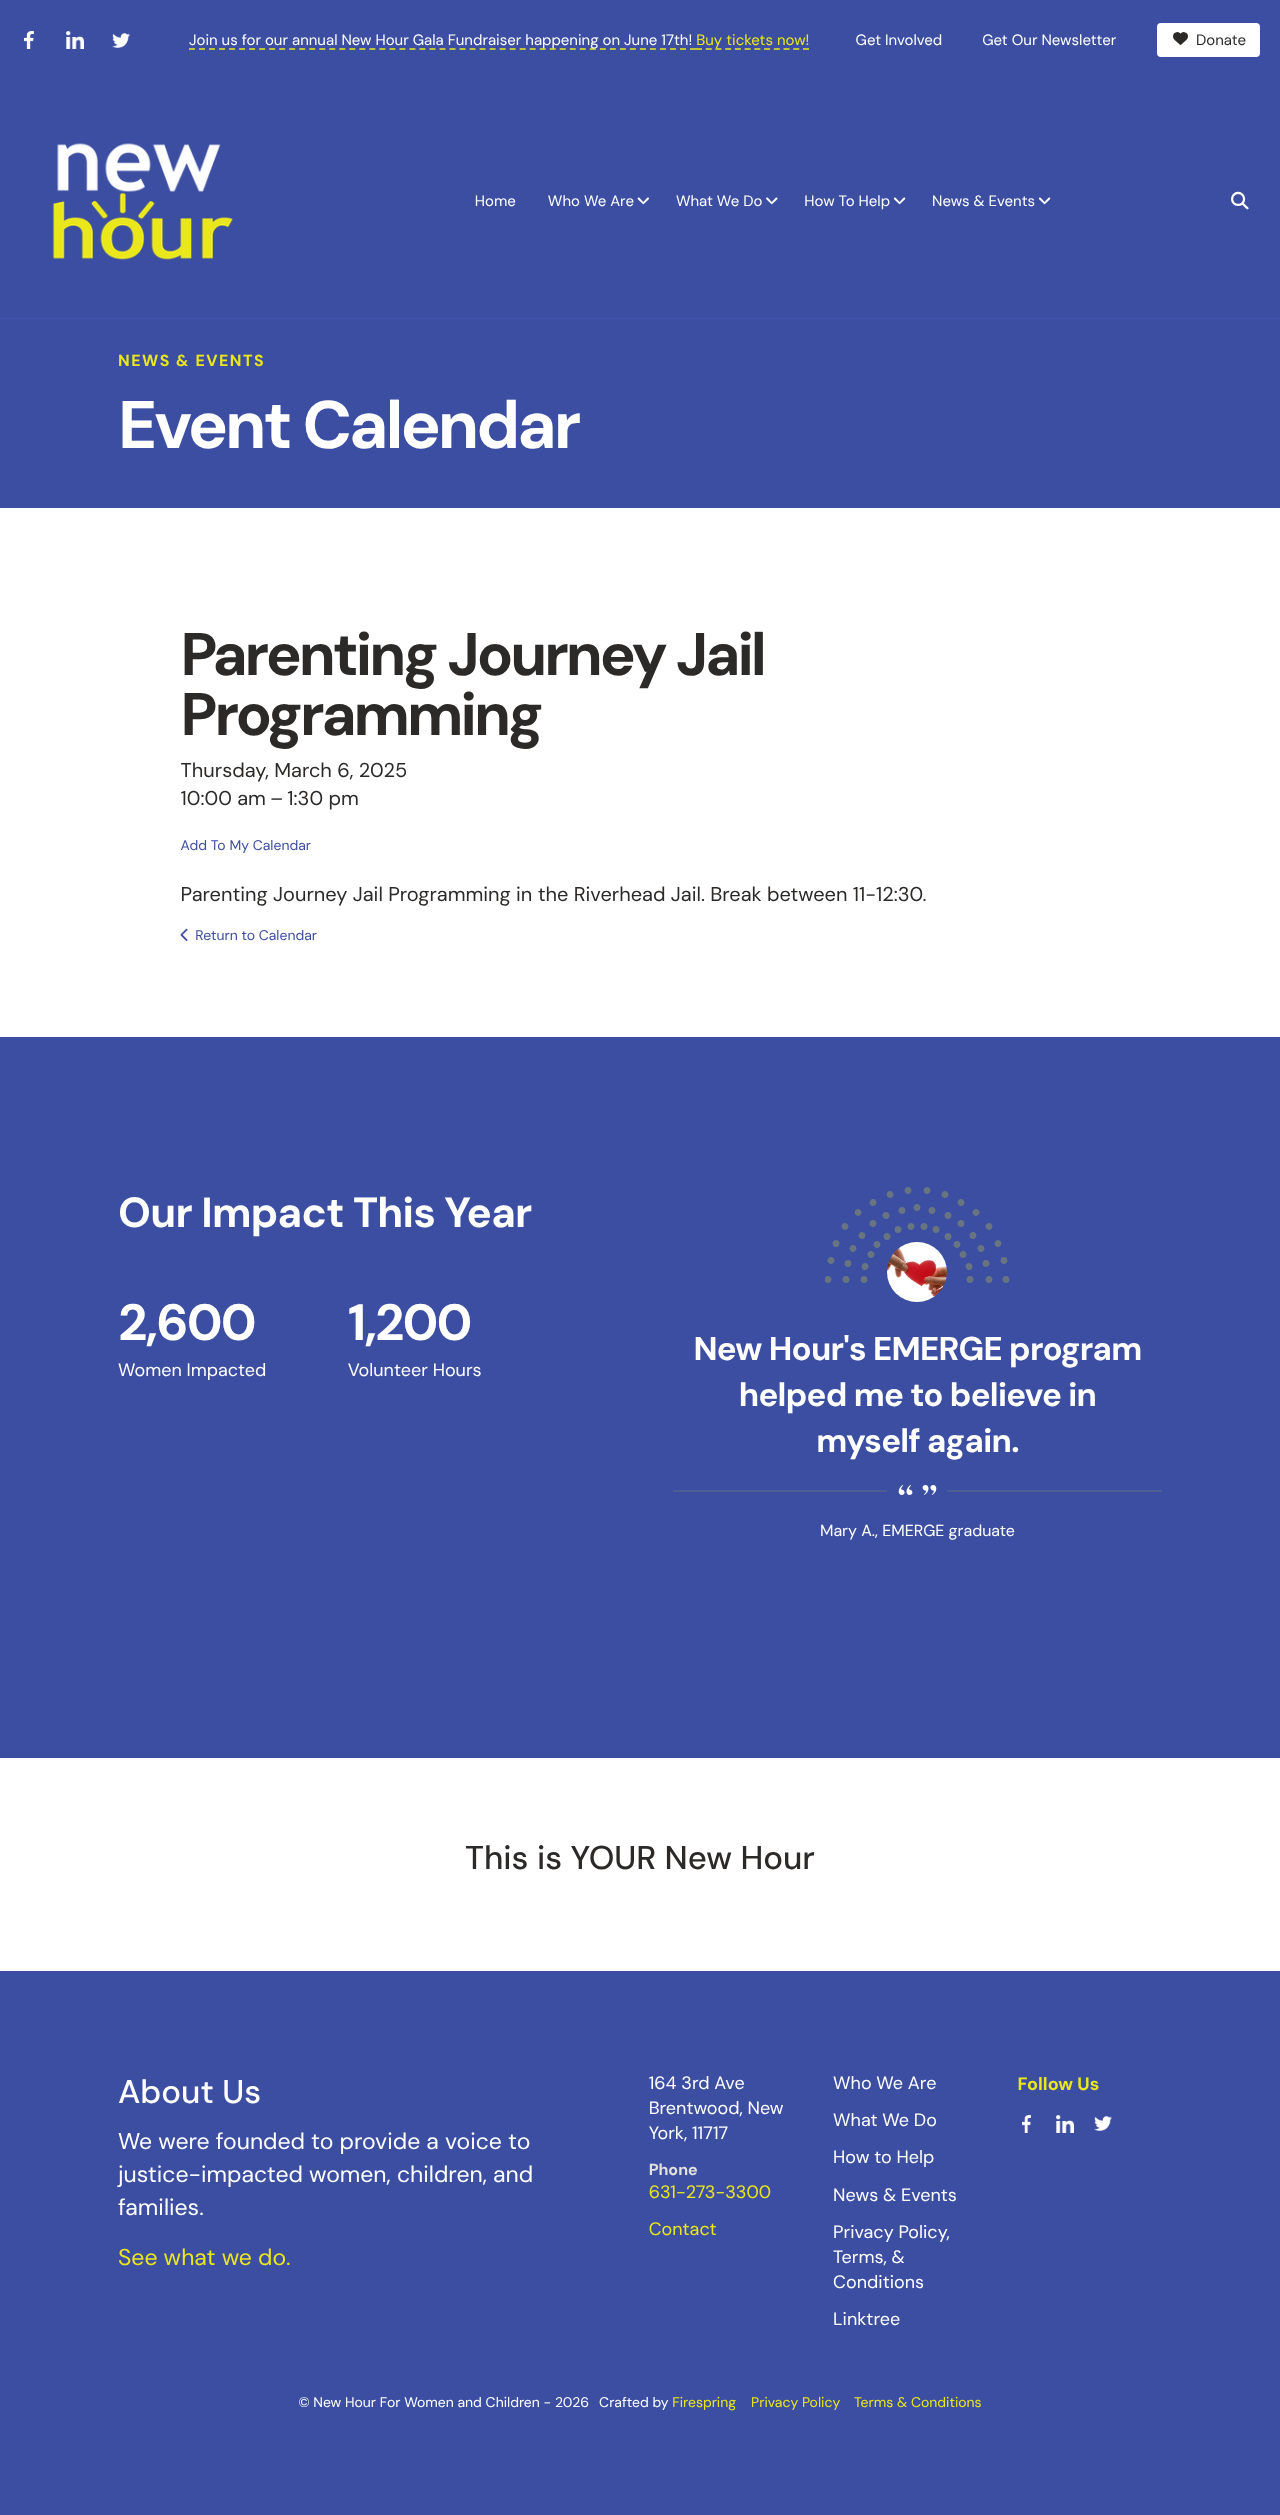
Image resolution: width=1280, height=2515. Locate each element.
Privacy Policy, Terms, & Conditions (891, 2257)
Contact (683, 2229)
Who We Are (591, 201)
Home (495, 201)
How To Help (847, 201)
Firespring (704, 2403)
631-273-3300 (710, 2192)
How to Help (883, 2157)
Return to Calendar (256, 936)
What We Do (719, 201)
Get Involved (899, 40)
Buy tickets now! (752, 40)
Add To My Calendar (246, 846)
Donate (1221, 40)
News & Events (983, 201)
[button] (1240, 201)
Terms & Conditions (918, 2403)
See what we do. (204, 2258)
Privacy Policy (795, 2403)
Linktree (866, 2319)
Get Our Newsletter (1049, 40)
